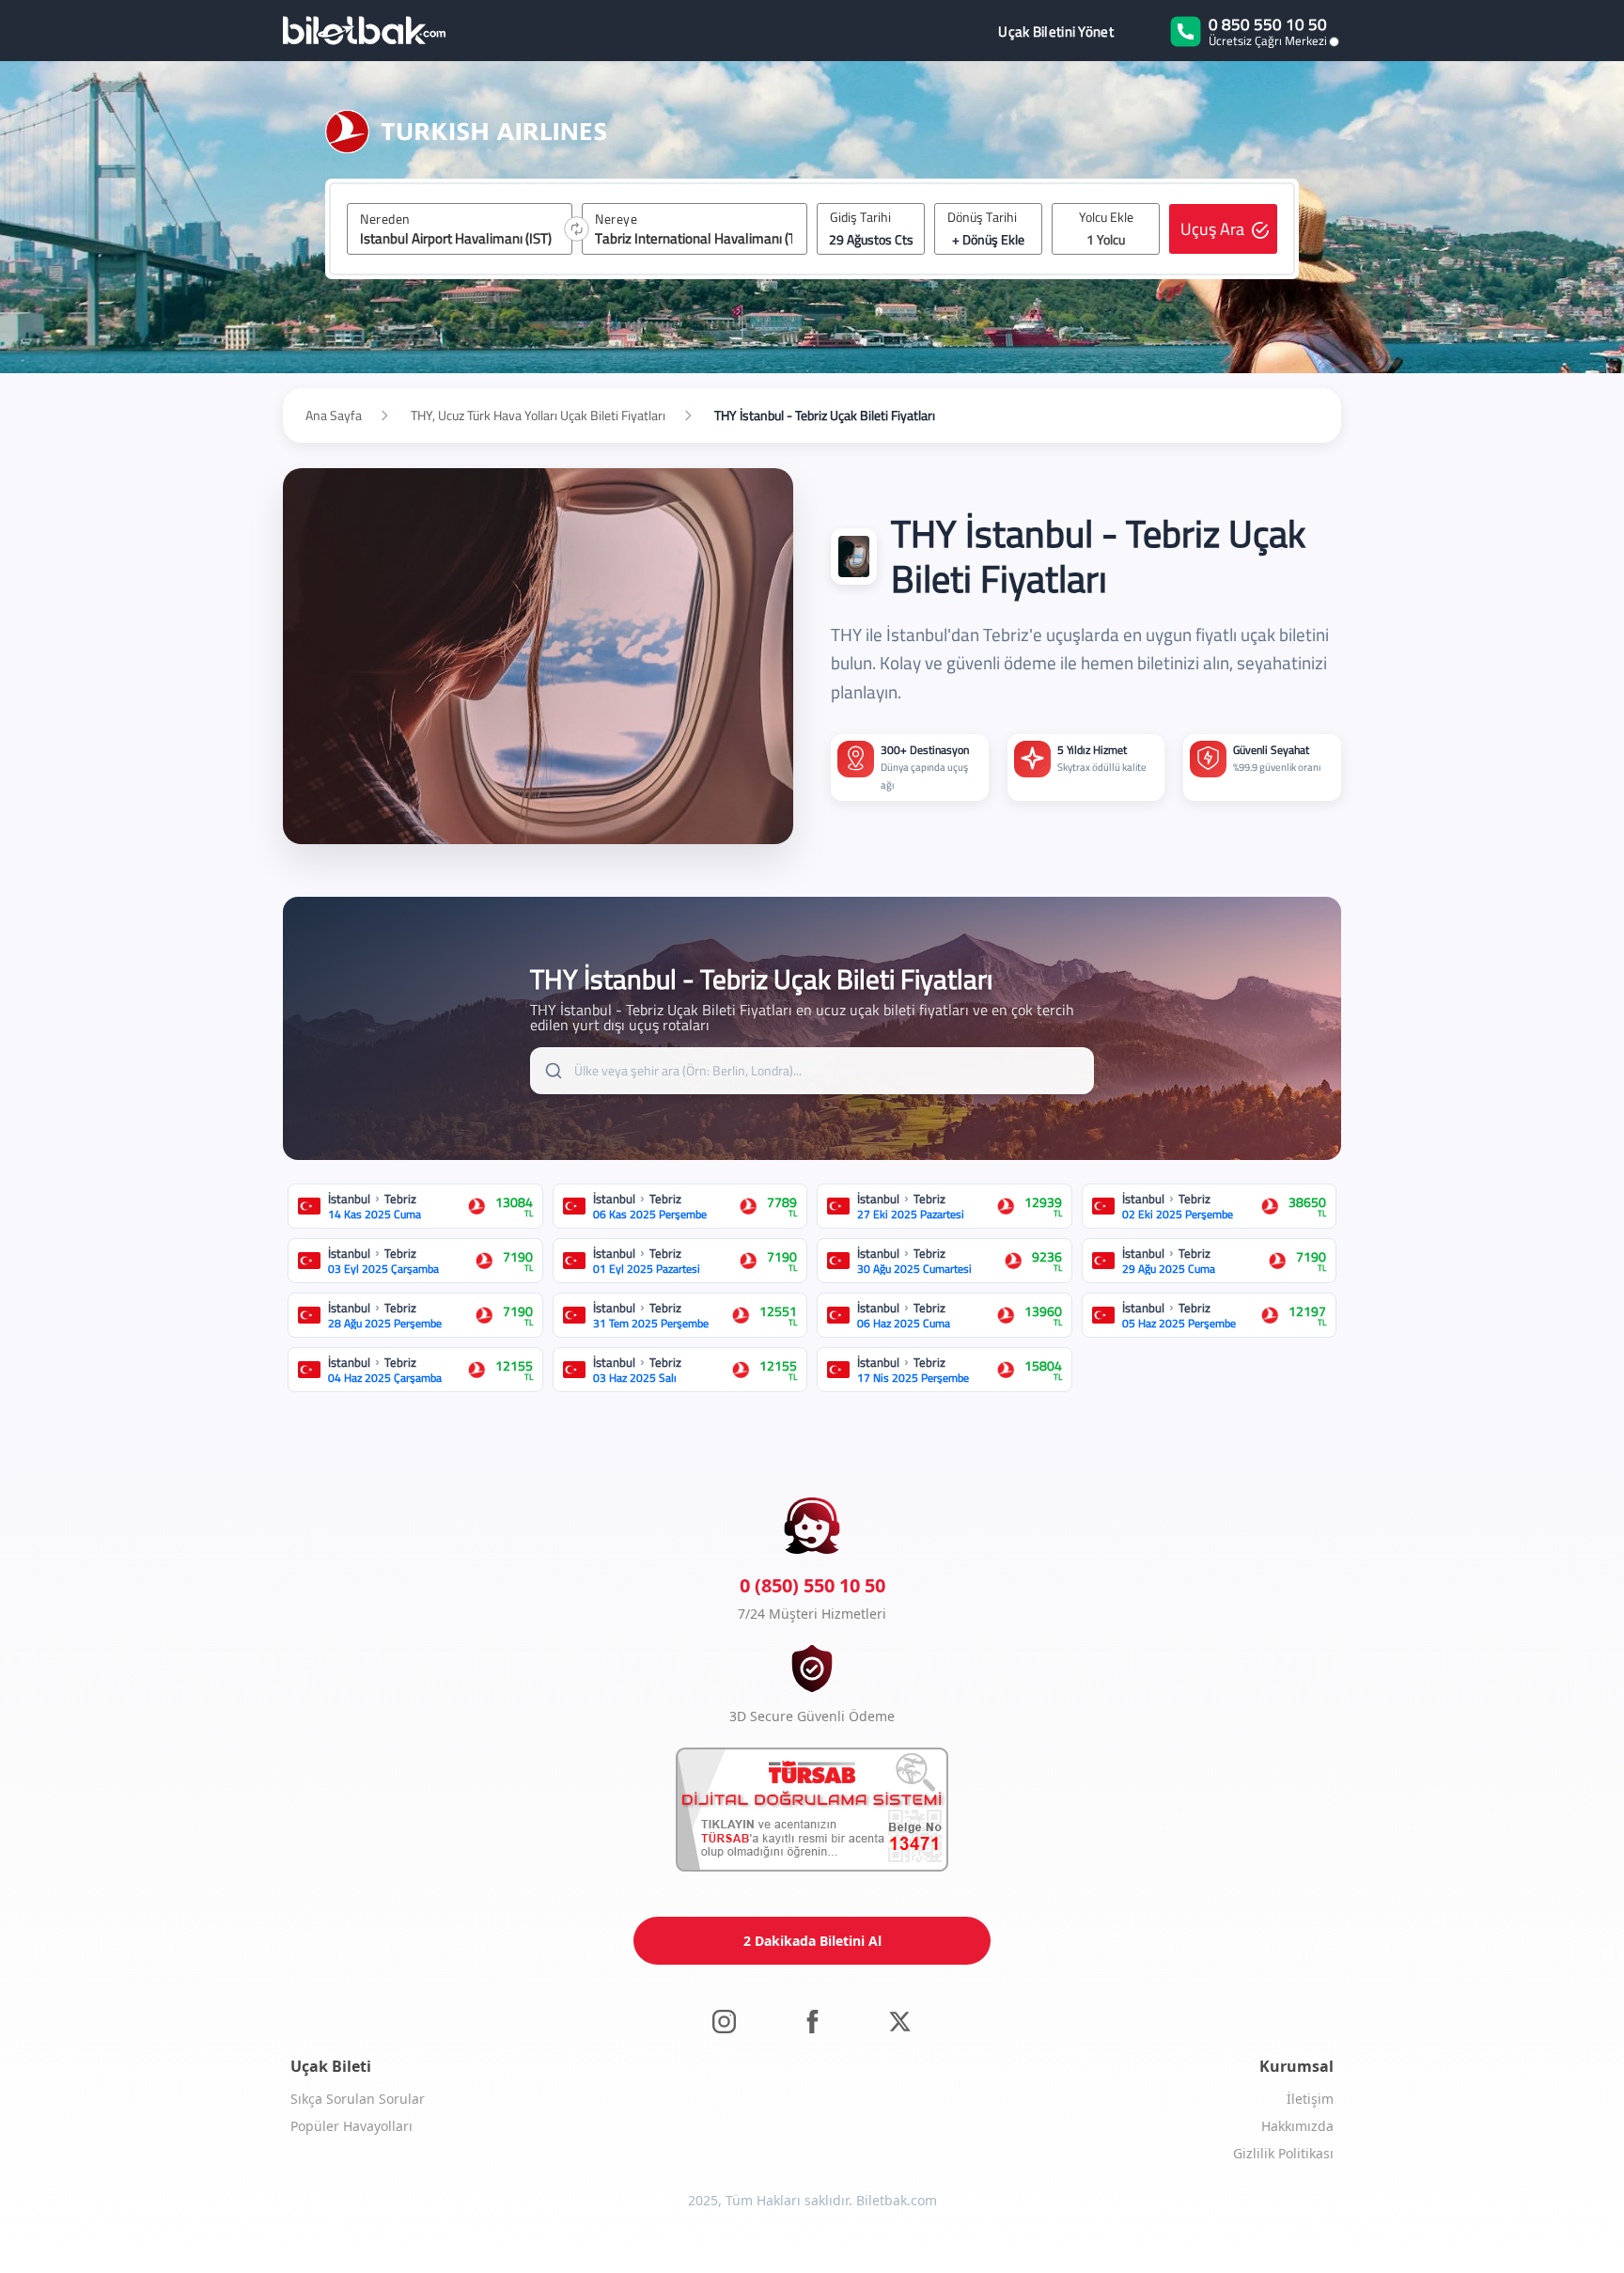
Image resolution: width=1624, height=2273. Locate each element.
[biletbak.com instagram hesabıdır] (724, 2021)
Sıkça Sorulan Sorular (358, 2099)
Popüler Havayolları (351, 2126)
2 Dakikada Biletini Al (812, 1941)
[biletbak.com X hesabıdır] (900, 2021)
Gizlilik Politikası (1283, 2153)
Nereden (385, 219)
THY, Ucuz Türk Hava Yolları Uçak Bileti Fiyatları (538, 415)
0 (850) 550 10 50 (812, 1585)
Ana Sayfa (334, 415)
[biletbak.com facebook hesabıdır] (812, 2021)
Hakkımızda (1297, 2126)
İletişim (1310, 2099)
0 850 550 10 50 (1268, 24)
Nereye (616, 219)
